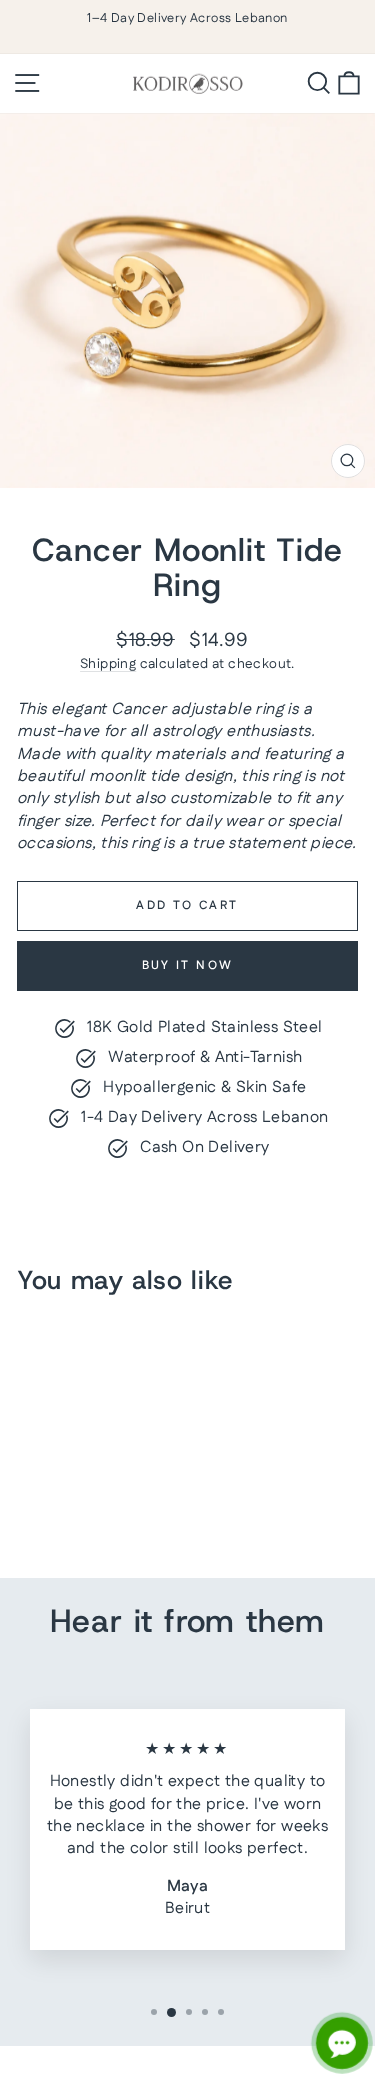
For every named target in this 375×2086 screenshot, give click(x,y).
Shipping (108, 664)
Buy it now (188, 965)
